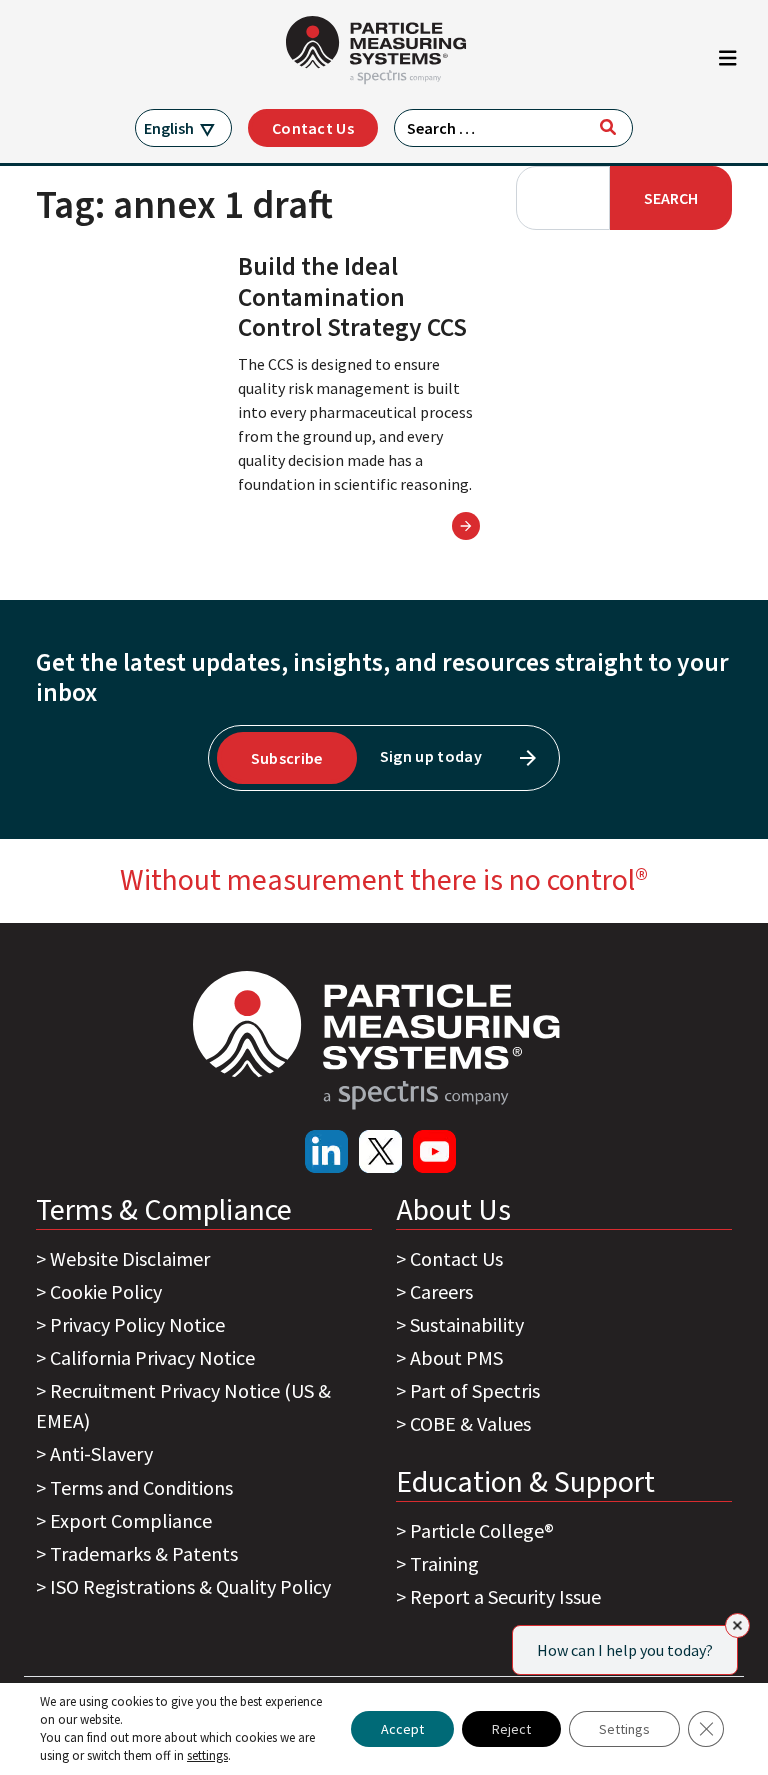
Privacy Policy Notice (137, 1324)
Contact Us (313, 128)
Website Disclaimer (130, 1258)
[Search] (608, 127)
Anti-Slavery (101, 1453)
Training (444, 1563)
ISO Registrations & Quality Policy (190, 1586)
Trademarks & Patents (144, 1553)
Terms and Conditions (141, 1487)
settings (207, 1755)
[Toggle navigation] (728, 63)
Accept (402, 1729)
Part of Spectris (475, 1390)
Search (671, 198)
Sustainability (467, 1324)
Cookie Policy (106, 1291)
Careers (441, 1291)
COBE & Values (470, 1423)
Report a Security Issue (505, 1596)
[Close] (737, 1625)
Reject (511, 1729)
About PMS (456, 1357)
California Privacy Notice (152, 1357)
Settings (624, 1729)
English (169, 128)
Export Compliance (131, 1520)
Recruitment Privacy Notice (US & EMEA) (183, 1405)
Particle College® (482, 1530)
